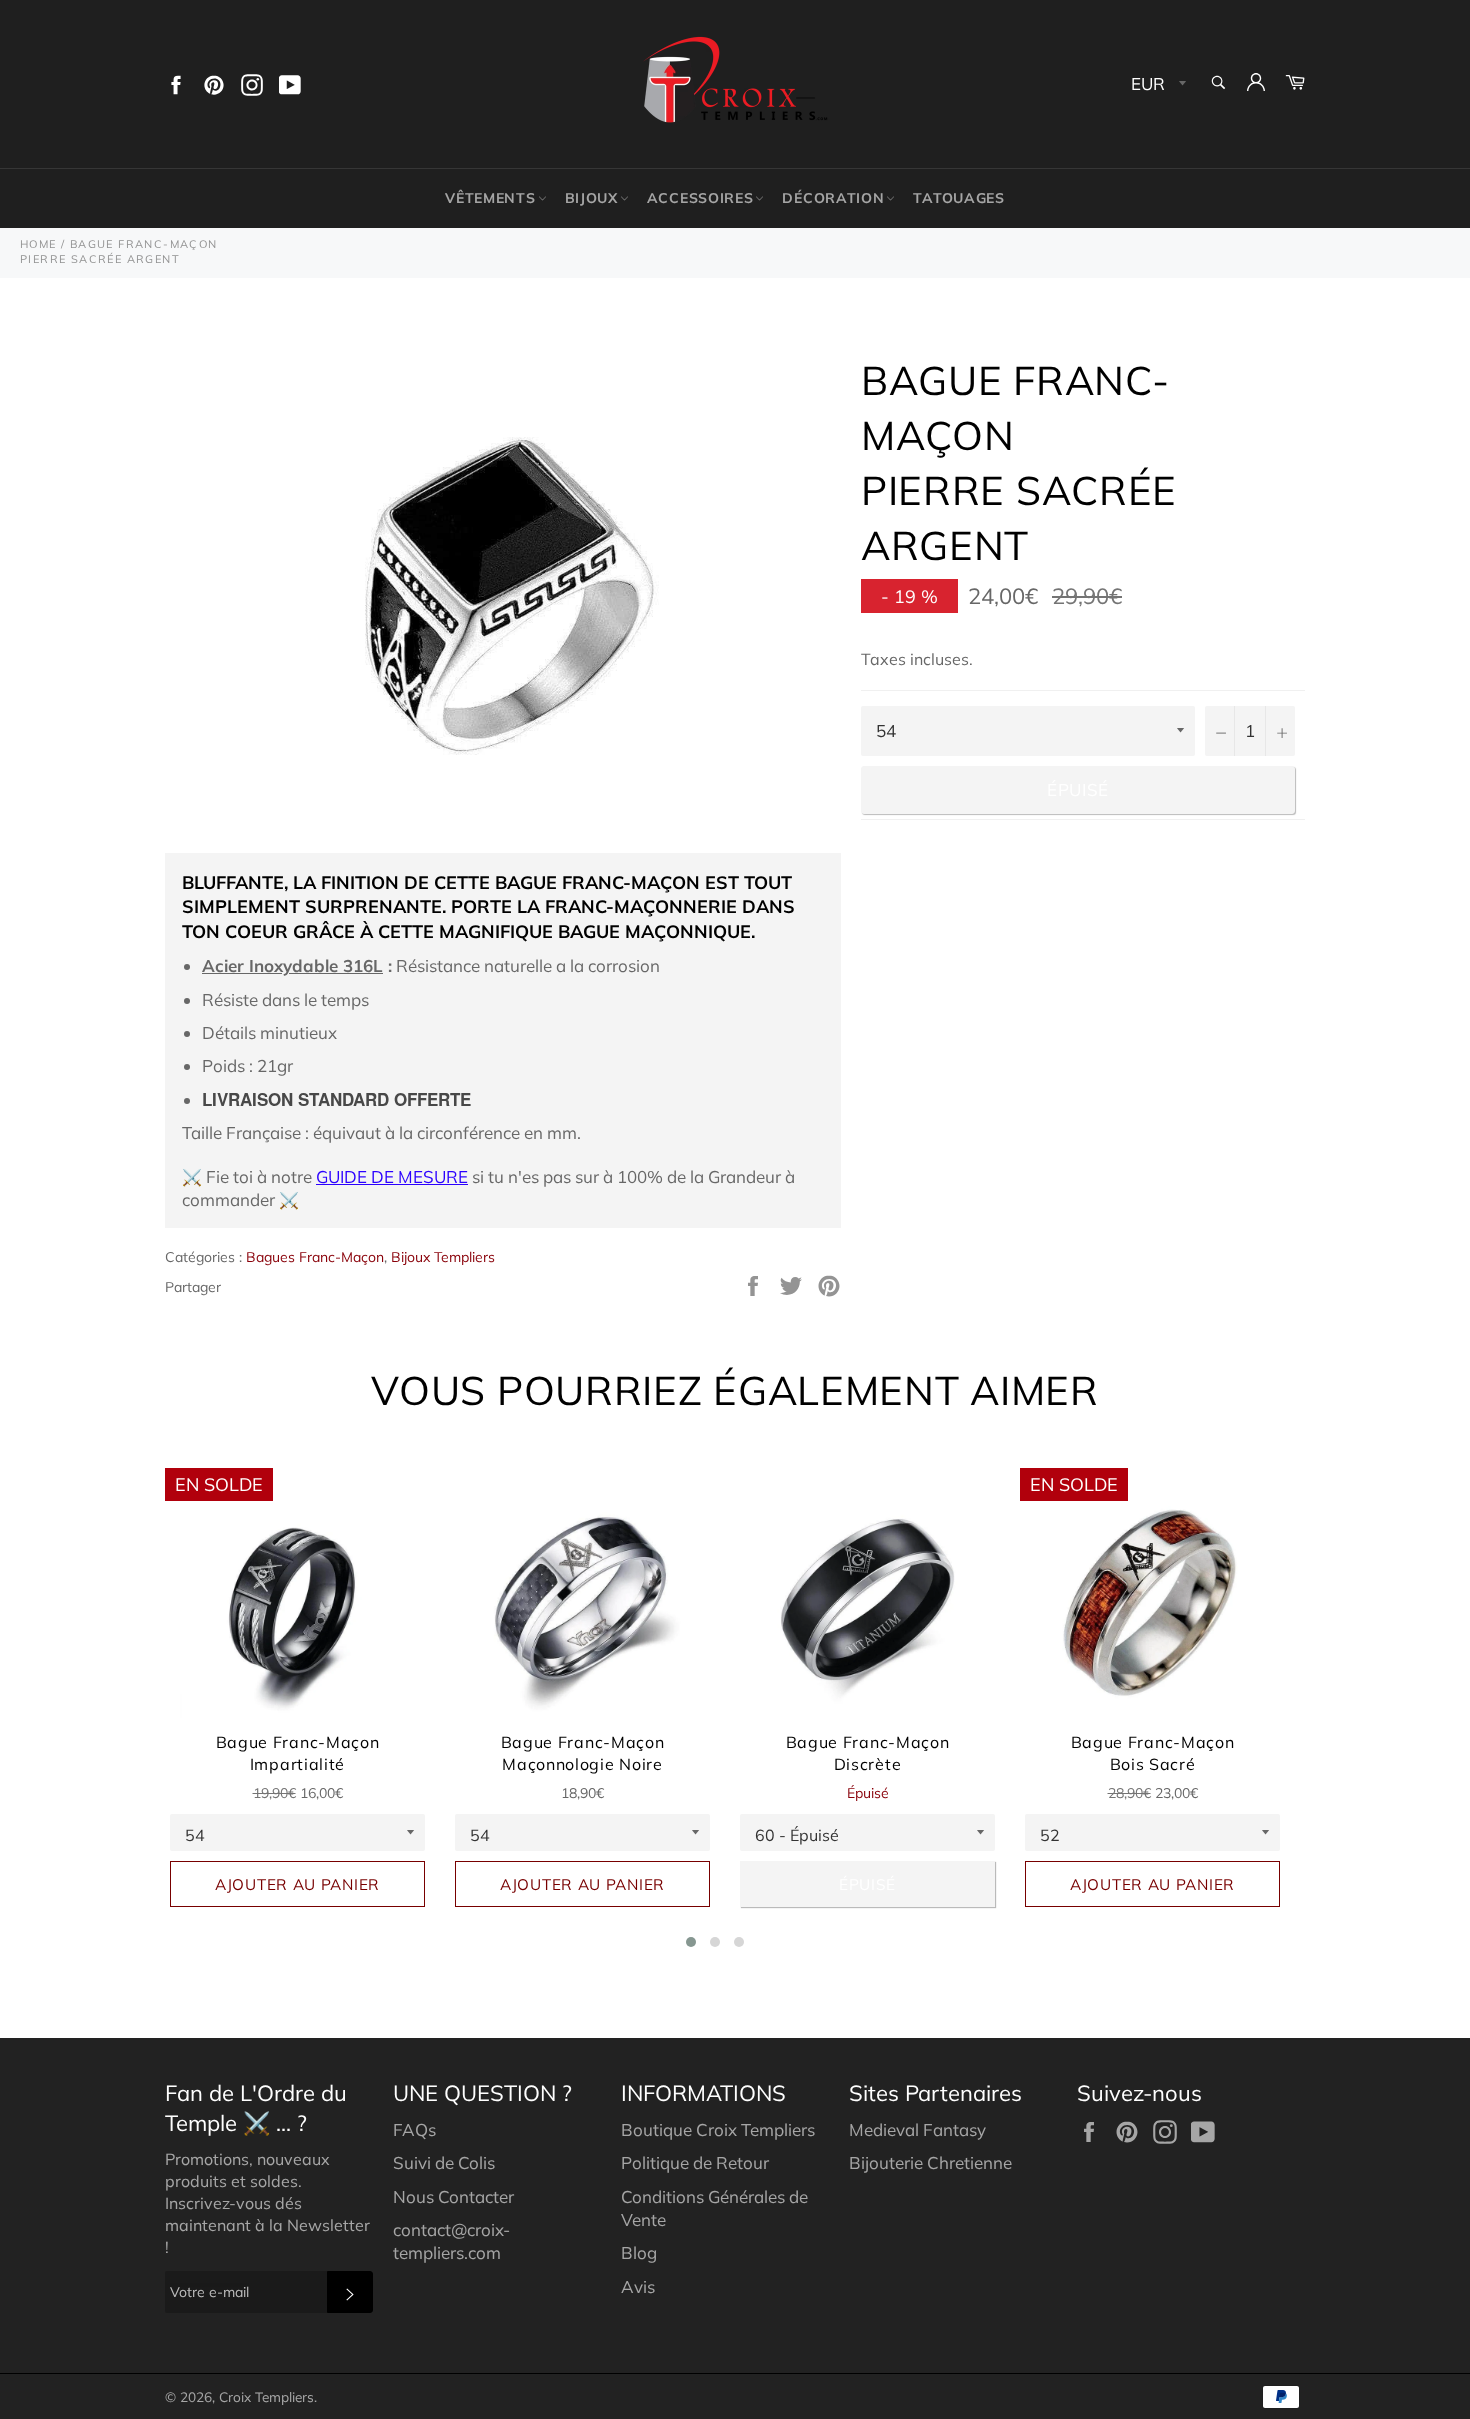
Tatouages (958, 198)
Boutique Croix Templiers (718, 2129)
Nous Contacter (453, 2196)
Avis (638, 2286)
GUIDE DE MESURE (392, 1176)
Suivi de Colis (444, 2162)
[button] (691, 1942)
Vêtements (490, 198)
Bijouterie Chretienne (930, 2162)
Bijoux (591, 198)
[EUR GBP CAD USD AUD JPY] (1156, 84)
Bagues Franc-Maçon (315, 1257)
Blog (639, 2252)
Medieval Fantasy (917, 2129)
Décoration (833, 198)
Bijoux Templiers (443, 1257)
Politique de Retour (695, 2162)
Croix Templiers (266, 2396)
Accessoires (700, 198)
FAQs (414, 2129)
